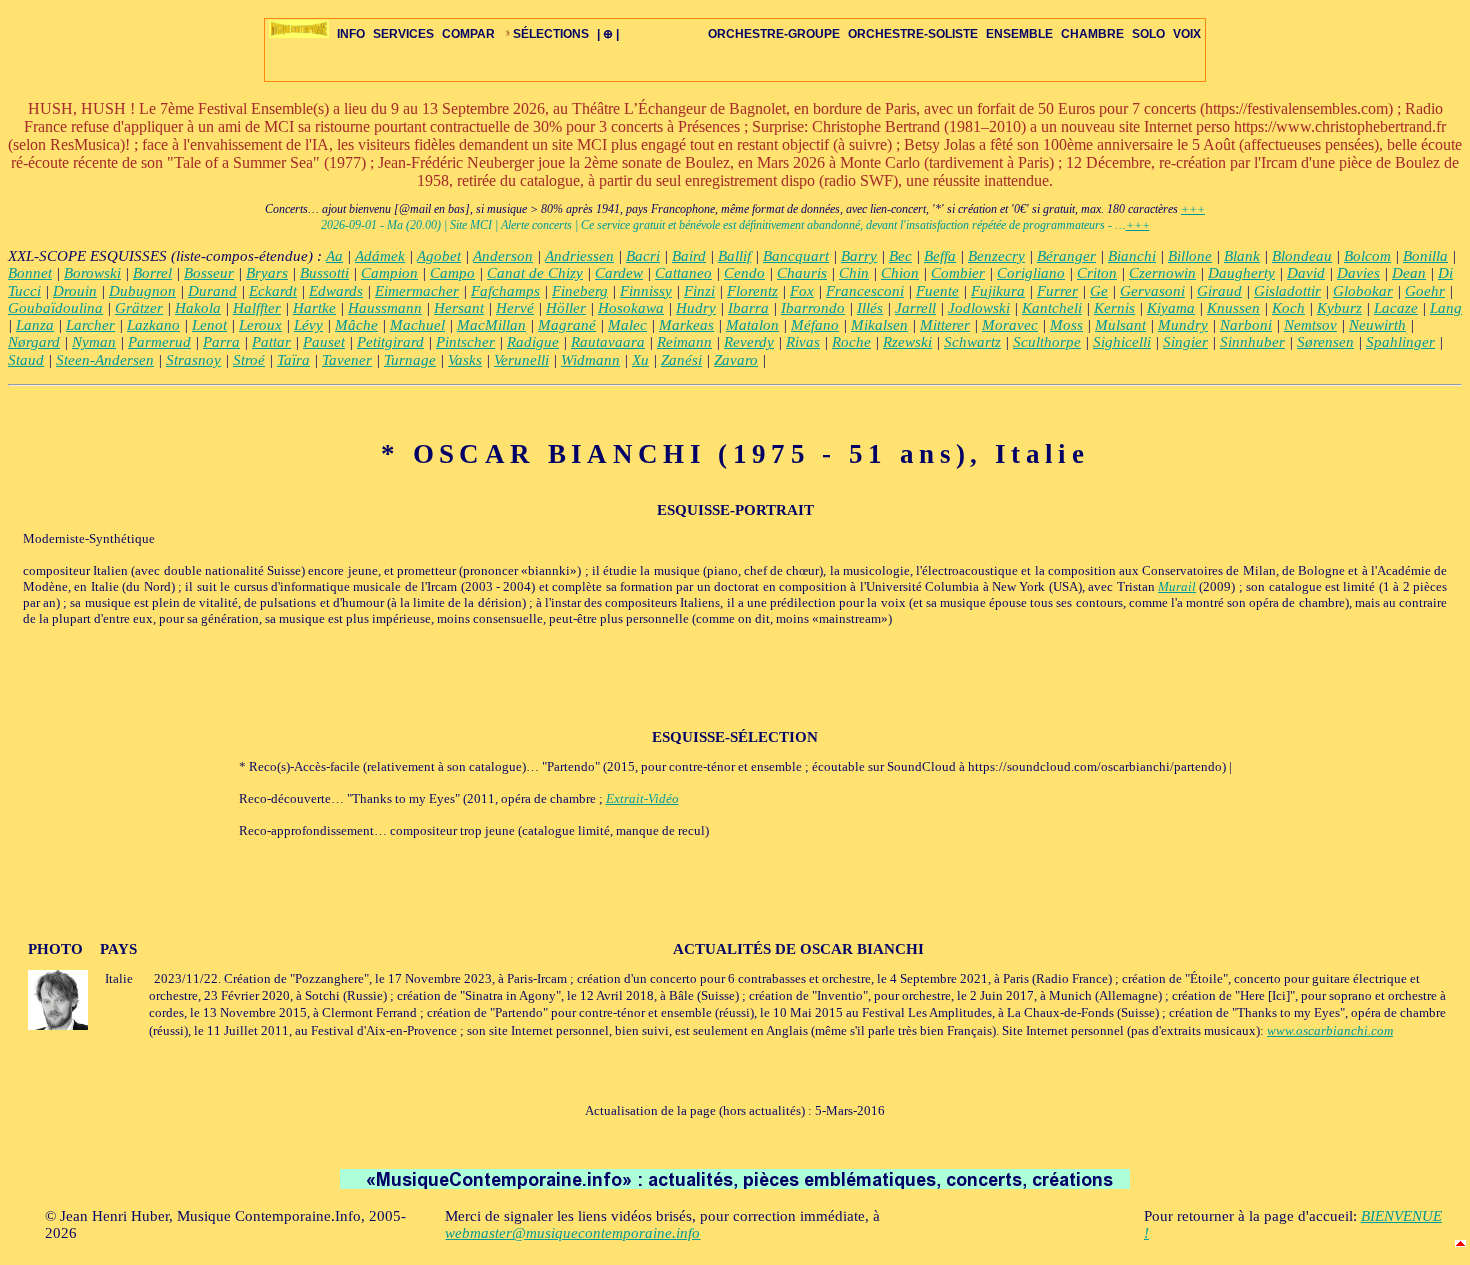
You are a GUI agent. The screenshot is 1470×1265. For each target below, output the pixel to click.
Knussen (1233, 308)
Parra (221, 342)
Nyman (94, 342)
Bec (900, 256)
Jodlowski (979, 308)
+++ (1193, 209)
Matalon (752, 325)
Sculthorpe (1047, 342)
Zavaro (736, 360)
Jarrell (915, 308)
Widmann (590, 360)
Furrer (1057, 291)
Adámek (380, 256)
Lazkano (153, 325)
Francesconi (865, 291)
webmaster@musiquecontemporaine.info (572, 1233)
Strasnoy (193, 360)
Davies (1358, 273)
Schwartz (972, 342)
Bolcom (1367, 256)
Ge (1099, 291)
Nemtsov (1310, 325)
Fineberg (580, 291)
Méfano (815, 325)
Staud (26, 360)
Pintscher (465, 342)
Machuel (417, 325)
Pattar (271, 342)
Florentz (752, 291)
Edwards (336, 291)
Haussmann (385, 308)
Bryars (267, 273)
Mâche (356, 325)
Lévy (308, 325)
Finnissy (646, 291)
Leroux (260, 325)
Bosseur (209, 273)
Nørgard (34, 342)
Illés (870, 308)
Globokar (1363, 291)
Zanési (681, 360)
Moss (1066, 325)
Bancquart (796, 256)
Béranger (1066, 256)
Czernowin (1162, 273)
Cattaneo (683, 273)
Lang (1446, 308)
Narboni (1246, 325)
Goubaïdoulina (55, 308)
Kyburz (1339, 308)
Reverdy (749, 342)
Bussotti (324, 273)
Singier (1185, 342)
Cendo (744, 273)
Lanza (35, 325)
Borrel (152, 273)
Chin (854, 273)
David (1306, 273)
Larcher (90, 325)
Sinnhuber (1252, 342)
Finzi (699, 291)
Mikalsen (879, 325)
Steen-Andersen (105, 360)
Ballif (734, 256)
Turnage (410, 360)
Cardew (619, 273)
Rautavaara (608, 342)
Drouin (75, 291)
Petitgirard (390, 342)
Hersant (459, 308)
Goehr (1425, 291)
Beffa (940, 256)
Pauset (324, 342)
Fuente (937, 291)
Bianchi (1132, 256)
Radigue (533, 342)
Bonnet (30, 273)
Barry (859, 256)
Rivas (803, 342)
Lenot (209, 325)
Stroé (249, 360)
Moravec (1010, 325)
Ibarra (748, 308)
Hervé (515, 308)
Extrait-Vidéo (642, 798)
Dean (1409, 273)
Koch (1288, 308)
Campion (389, 273)
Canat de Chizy (535, 273)
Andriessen (579, 256)
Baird (689, 256)
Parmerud (159, 342)
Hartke (314, 308)
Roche (851, 342)
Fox (802, 291)
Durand (212, 291)
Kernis (1114, 308)
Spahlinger (1400, 342)
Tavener (347, 360)
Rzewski (907, 342)
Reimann (684, 342)
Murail (1177, 586)
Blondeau (1302, 256)
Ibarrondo (813, 308)
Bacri (643, 256)
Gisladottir (1287, 291)
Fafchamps (505, 291)
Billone (1190, 256)
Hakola (198, 308)
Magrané (567, 325)
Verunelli (521, 360)
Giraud (1219, 291)
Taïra (293, 360)
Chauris (802, 273)
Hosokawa (631, 308)
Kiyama (1171, 308)
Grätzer (139, 308)
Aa (334, 256)
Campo (452, 273)
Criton (1097, 273)
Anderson (503, 256)
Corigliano (1031, 273)
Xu (640, 360)
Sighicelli (1122, 342)
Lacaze (1396, 308)
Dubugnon (142, 291)
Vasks (465, 360)
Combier (958, 273)
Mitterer (945, 325)
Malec (627, 325)
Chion (900, 273)
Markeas (686, 325)
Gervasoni (1152, 291)
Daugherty (1241, 273)
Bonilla (1425, 256)
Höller (566, 308)
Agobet (439, 256)
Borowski (92, 273)
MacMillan (491, 325)
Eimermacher (417, 291)
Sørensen (1325, 342)
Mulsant (1120, 325)
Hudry (696, 308)
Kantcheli (1052, 308)
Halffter (257, 308)
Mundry (1183, 325)
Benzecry (996, 256)
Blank (1242, 256)
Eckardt (273, 291)
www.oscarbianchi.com (1330, 1030)
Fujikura (998, 291)
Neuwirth (1377, 325)
